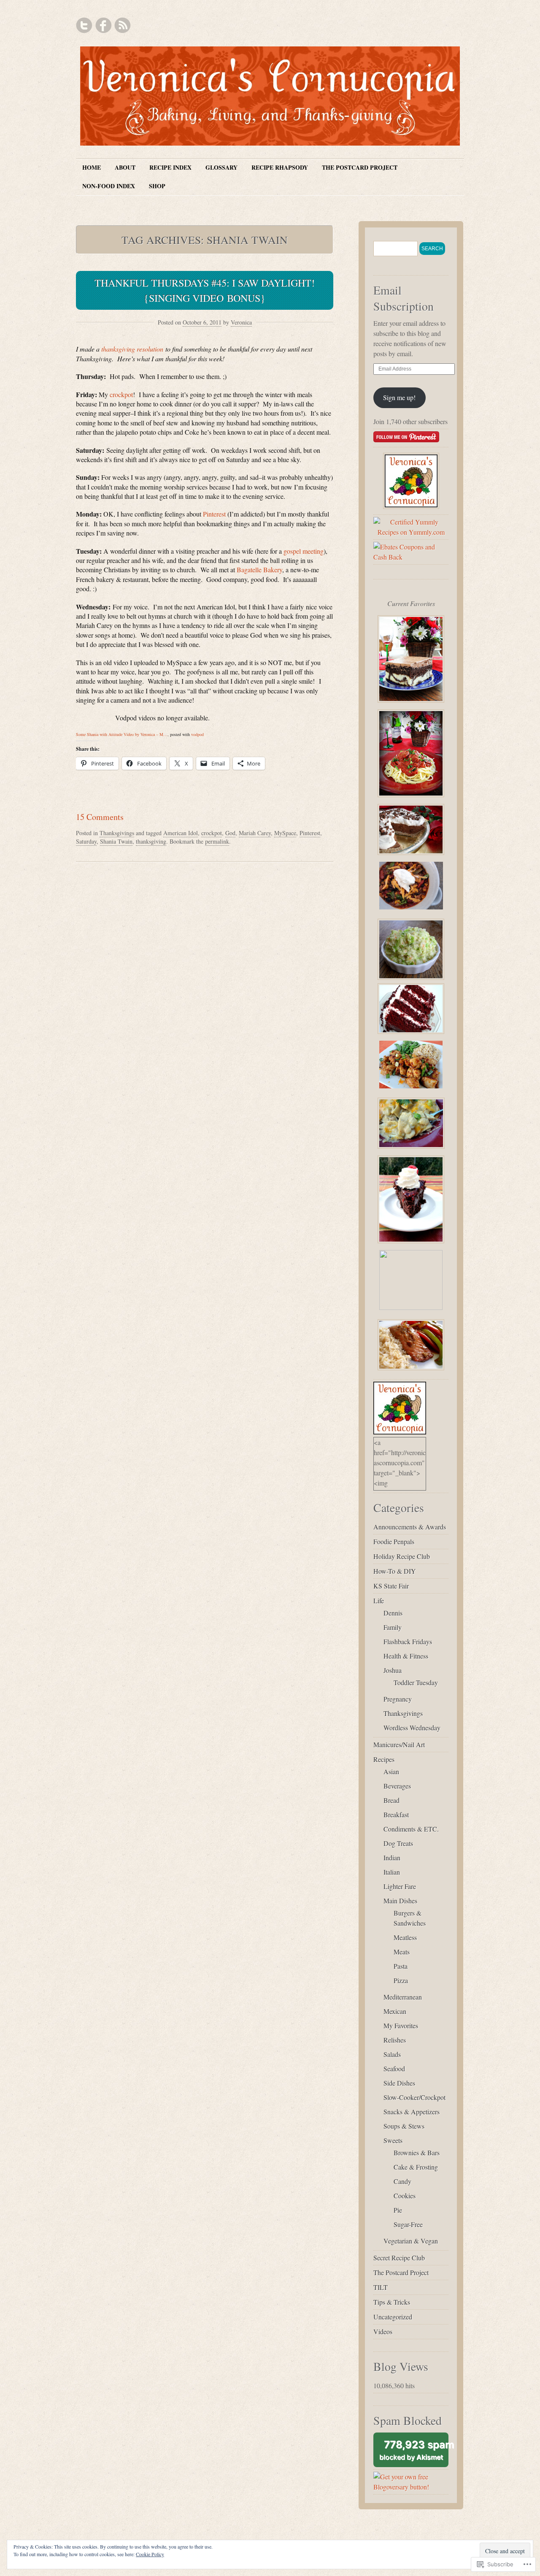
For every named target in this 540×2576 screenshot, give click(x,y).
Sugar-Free (408, 2224)
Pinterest (214, 514)
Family (393, 1627)
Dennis (393, 1613)
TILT (381, 2287)
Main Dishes (400, 1901)
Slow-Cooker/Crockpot (414, 2097)
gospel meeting (304, 551)
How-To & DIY (395, 1571)
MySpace (285, 833)
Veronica (241, 322)
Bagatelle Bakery (259, 570)
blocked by (414, 2453)
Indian (392, 1858)
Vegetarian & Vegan (411, 2241)
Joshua (393, 1670)
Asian (391, 1771)
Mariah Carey (255, 833)
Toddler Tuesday (416, 1682)
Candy (402, 2181)
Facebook (103, 25)
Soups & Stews (404, 2126)
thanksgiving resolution (132, 349)
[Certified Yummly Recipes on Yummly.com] (411, 532)
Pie (398, 2210)
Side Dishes (399, 2083)
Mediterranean (403, 1997)
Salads (392, 2054)
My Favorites (401, 2025)
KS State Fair (391, 1586)
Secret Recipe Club (399, 2258)
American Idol (181, 833)
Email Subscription (404, 298)
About (125, 167)
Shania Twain (116, 841)
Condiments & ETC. (411, 1829)
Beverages (397, 1786)
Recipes (384, 1759)
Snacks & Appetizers (412, 2112)
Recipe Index (170, 167)
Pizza (401, 1980)
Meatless (405, 1937)
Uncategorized (393, 2317)
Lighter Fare (400, 1886)
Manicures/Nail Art (399, 1744)
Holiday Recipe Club (402, 1556)
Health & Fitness (406, 1656)
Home (92, 167)
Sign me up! (399, 397)
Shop (157, 186)
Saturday (86, 841)
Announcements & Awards (410, 1527)
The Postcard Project (360, 167)
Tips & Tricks (392, 2302)
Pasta (401, 1966)
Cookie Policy (150, 2554)
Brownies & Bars (417, 2153)
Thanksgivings (117, 833)
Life (379, 1601)
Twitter (84, 25)
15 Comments (100, 817)
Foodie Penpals (394, 1541)
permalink (217, 841)
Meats (402, 1952)
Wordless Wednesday (412, 1728)
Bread (391, 1800)
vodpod (197, 734)
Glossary (221, 167)
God (230, 833)
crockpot (121, 394)
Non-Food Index (109, 186)
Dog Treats (398, 1843)
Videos (383, 2331)
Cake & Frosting (416, 2167)
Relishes (395, 2040)
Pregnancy (398, 1699)
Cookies (405, 2196)
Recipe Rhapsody (280, 167)
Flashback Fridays (408, 1641)
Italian (392, 1872)
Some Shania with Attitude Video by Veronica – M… (122, 734)
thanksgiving (151, 841)
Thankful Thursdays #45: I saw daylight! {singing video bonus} (205, 290)
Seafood (394, 2069)
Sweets (393, 2140)
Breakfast (396, 1814)
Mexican (395, 2011)
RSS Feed (122, 25)
